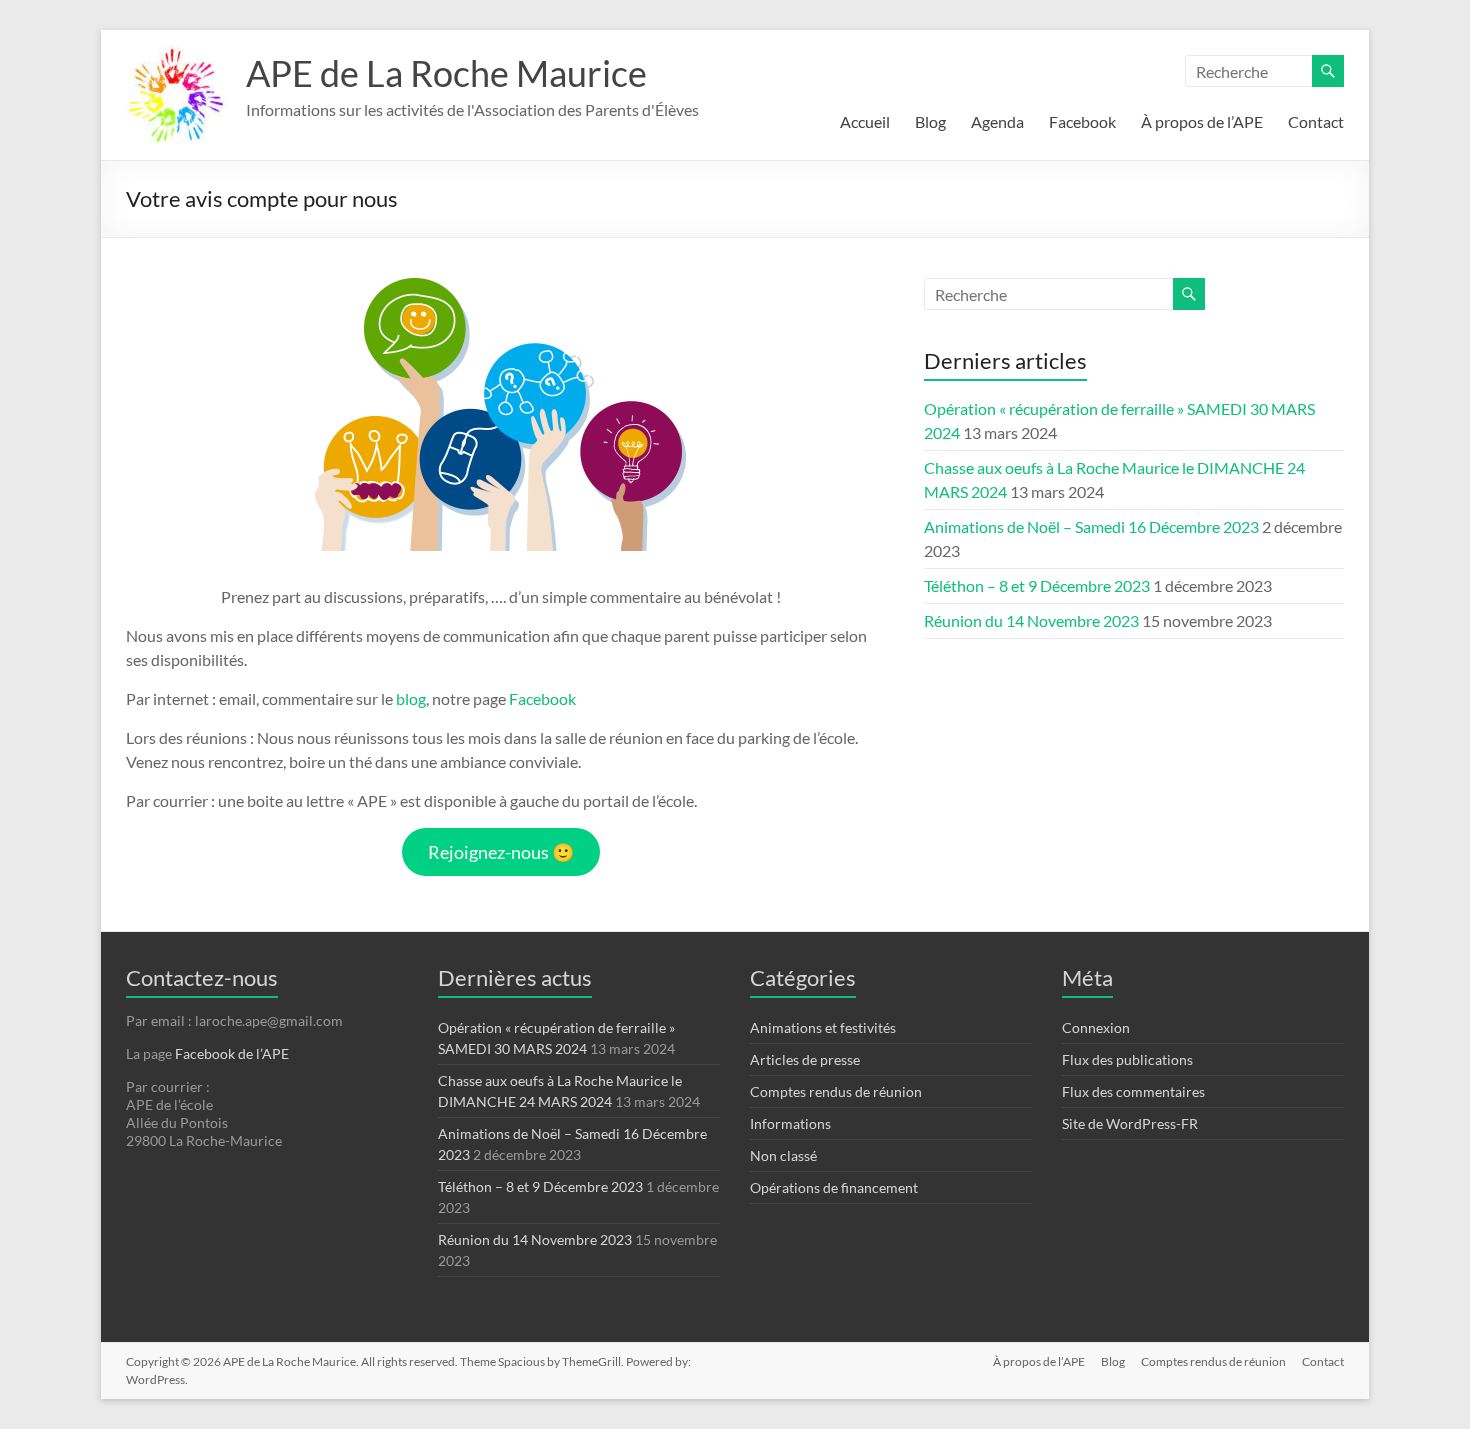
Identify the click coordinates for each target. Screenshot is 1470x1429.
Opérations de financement (834, 1187)
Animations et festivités (823, 1027)
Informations (790, 1123)
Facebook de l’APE (232, 1053)
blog (411, 698)
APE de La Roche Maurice (446, 73)
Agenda (997, 121)
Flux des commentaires (1133, 1091)
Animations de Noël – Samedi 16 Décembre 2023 (1091, 526)
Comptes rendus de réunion (836, 1091)
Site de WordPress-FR (1130, 1123)
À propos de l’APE (1202, 121)
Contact (1316, 121)
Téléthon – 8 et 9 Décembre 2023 (1037, 585)
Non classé (783, 1155)
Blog (930, 121)
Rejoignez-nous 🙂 (501, 852)
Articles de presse (805, 1059)
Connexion (1096, 1027)
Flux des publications (1127, 1059)
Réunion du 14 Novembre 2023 (1031, 620)
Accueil (865, 121)
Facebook (1082, 121)
